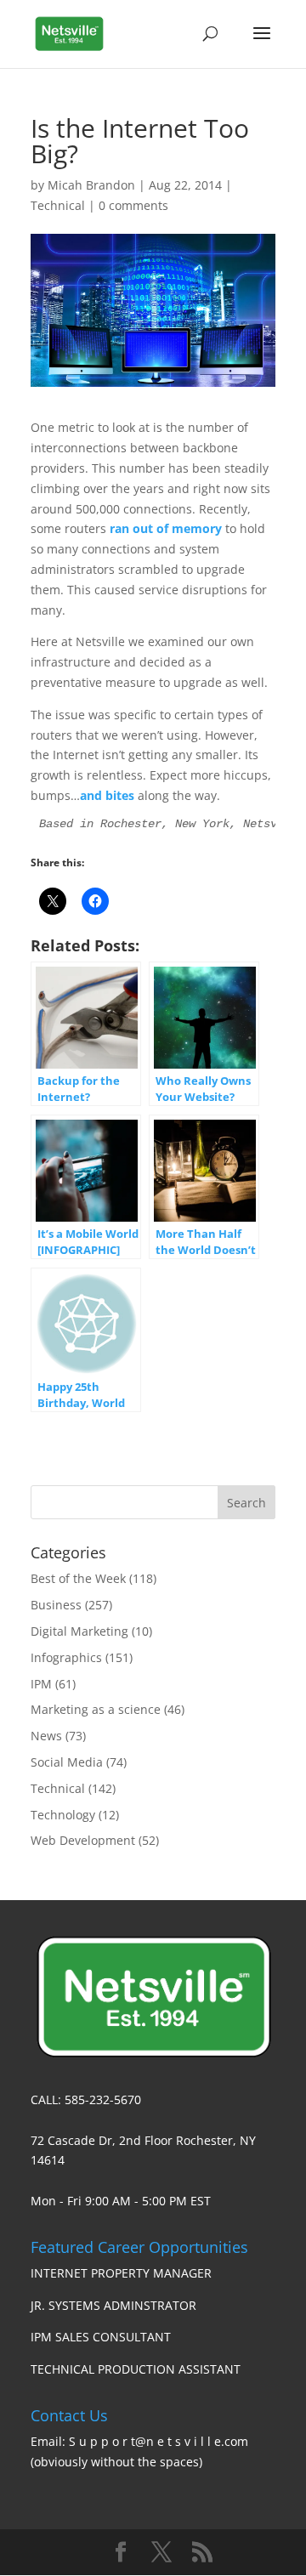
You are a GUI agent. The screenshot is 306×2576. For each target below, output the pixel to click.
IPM (41, 1684)
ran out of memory (166, 528)
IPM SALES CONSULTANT (101, 2337)
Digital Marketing (79, 1631)
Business (56, 1605)
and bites (107, 795)
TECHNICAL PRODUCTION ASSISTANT (136, 2369)
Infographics (66, 1657)
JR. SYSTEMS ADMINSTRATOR (113, 2305)
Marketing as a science (96, 1709)
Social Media (67, 1762)
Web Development (83, 1840)
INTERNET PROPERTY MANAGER (121, 2273)
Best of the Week (78, 1578)
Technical (58, 205)
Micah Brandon (91, 185)
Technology (63, 1815)
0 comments (133, 205)
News (46, 1736)
